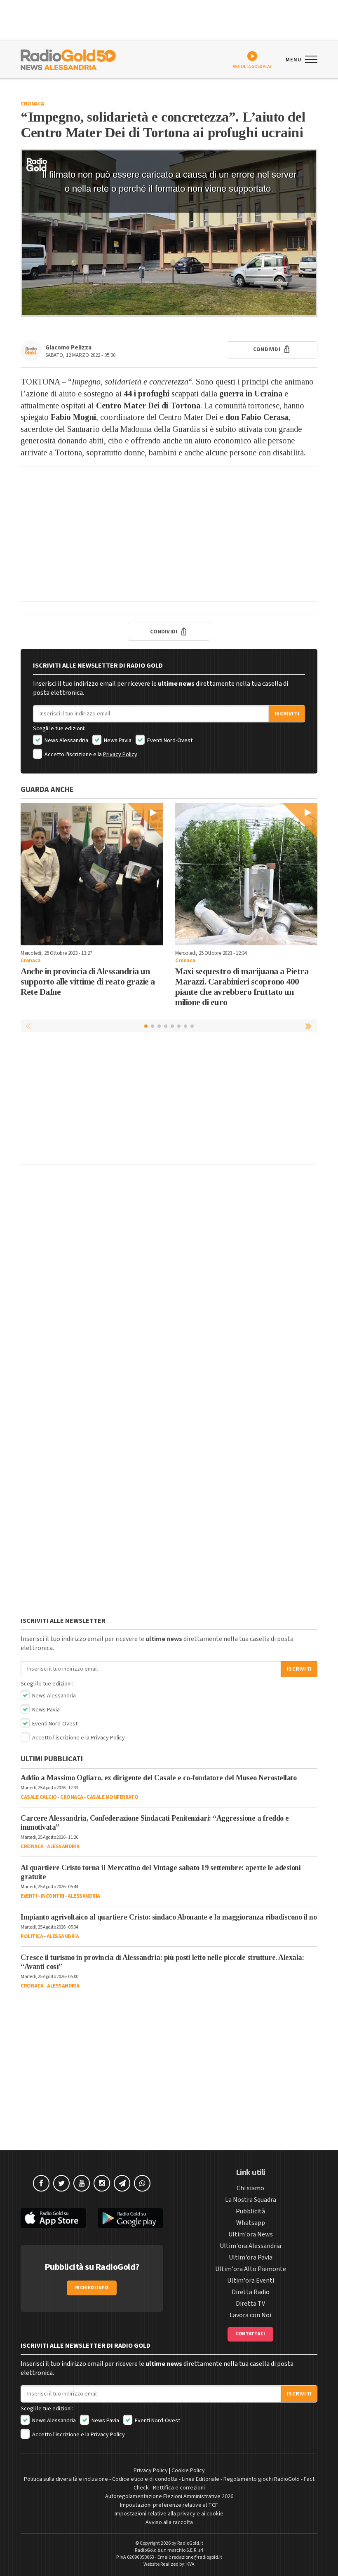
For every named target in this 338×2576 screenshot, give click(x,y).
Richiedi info (92, 2288)
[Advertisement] (169, 531)
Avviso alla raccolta (169, 2522)
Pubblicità (250, 2211)
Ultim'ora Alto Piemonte (251, 2269)
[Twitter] (61, 2183)
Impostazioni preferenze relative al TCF (169, 2505)
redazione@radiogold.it (197, 2557)
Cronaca (32, 104)
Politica (32, 1936)
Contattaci (250, 2334)
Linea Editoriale (201, 2479)
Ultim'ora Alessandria (250, 2246)
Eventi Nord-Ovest (169, 741)
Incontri (53, 1896)
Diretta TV (250, 2304)
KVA (190, 2564)
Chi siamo (250, 2188)
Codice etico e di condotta (145, 2479)
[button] (309, 1026)
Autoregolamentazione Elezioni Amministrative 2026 (169, 2496)
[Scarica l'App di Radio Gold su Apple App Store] (53, 2218)
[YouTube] (82, 2183)
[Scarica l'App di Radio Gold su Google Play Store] (131, 2218)
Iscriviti (287, 714)
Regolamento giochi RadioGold (262, 2479)
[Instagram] (102, 2183)
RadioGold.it (190, 2543)
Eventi (29, 1896)
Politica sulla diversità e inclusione (66, 2479)
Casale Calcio (39, 1797)
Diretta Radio (251, 2292)
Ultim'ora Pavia (251, 2257)
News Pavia (117, 741)
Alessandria (63, 1847)
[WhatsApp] (142, 2183)
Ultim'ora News (251, 2234)
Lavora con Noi (250, 2315)
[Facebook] (41, 2183)
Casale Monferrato (113, 1797)
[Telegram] (122, 2183)
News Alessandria (66, 741)
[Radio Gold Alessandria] (68, 59)
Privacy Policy (120, 755)
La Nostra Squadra (251, 2200)
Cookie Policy (188, 2471)
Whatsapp (251, 2223)
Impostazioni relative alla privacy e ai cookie (169, 2514)
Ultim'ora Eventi (251, 2281)
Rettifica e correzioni (179, 2488)
